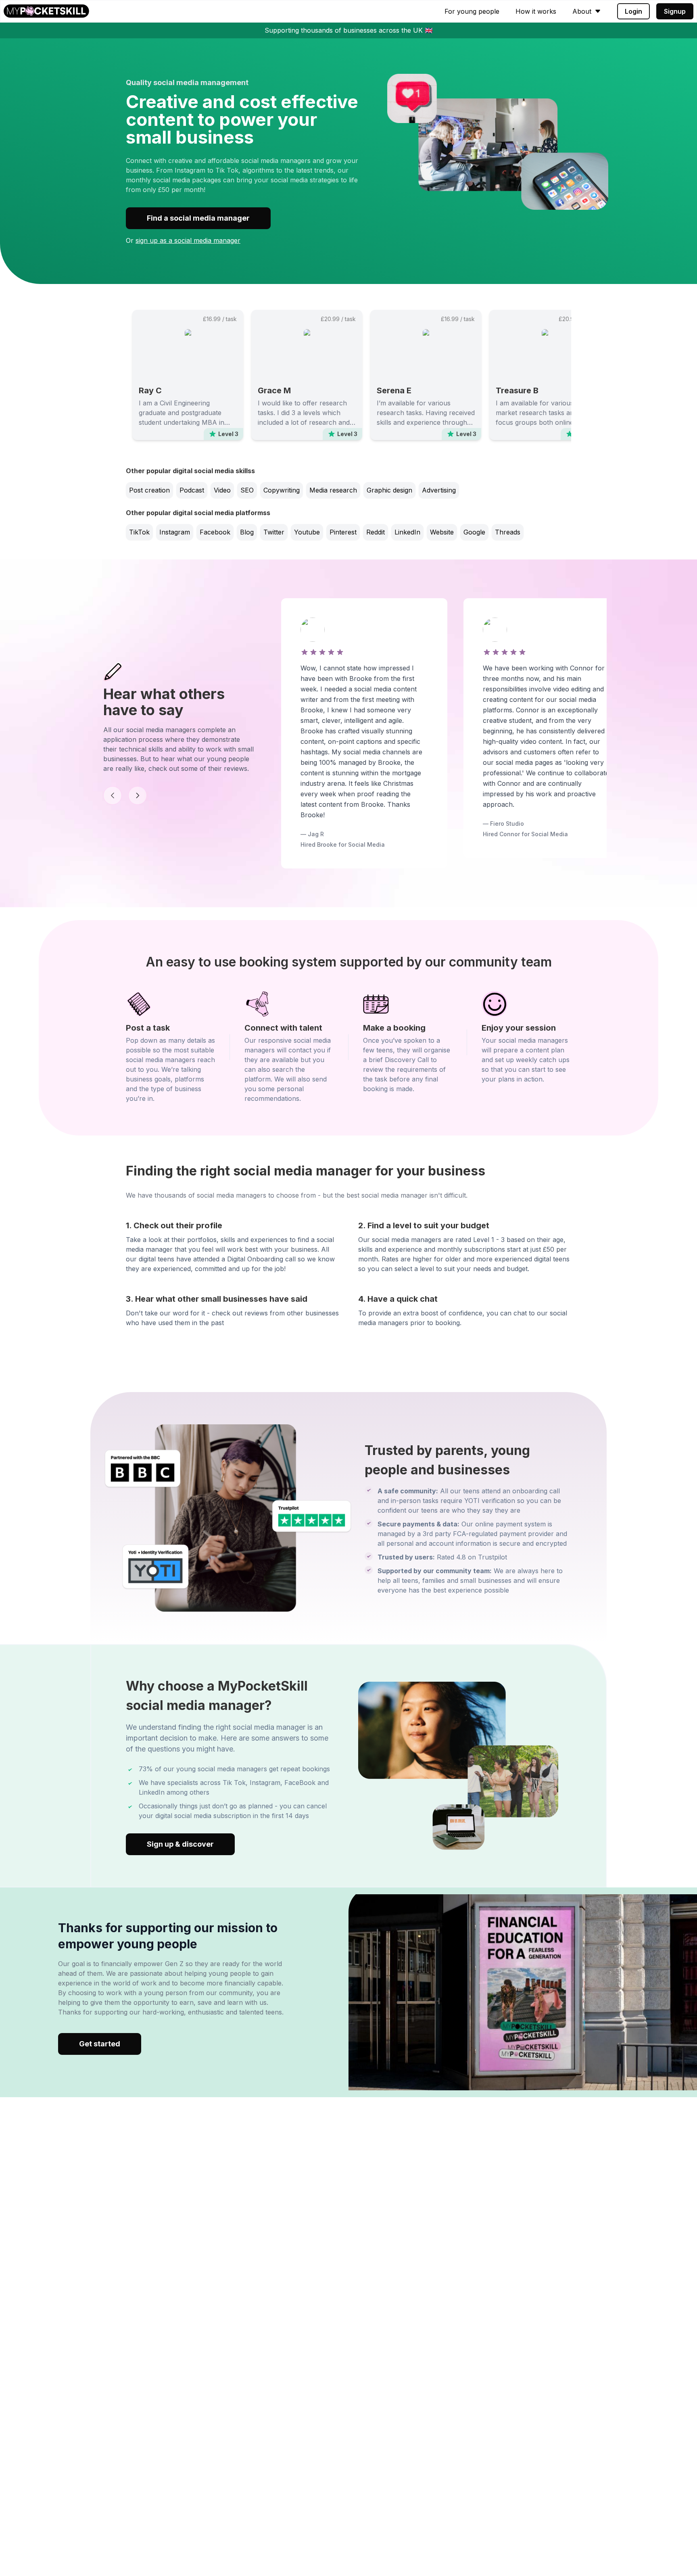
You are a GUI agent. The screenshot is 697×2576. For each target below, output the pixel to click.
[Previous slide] (113, 795)
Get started (100, 2044)
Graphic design (389, 490)
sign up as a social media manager (188, 240)
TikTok (139, 532)
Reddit (376, 532)
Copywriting (282, 490)
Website (442, 532)
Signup (675, 11)
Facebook (215, 532)
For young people (472, 11)
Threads (508, 532)
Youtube (307, 532)
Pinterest (343, 532)
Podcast (192, 490)
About (582, 11)
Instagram (175, 532)
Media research (333, 490)
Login (633, 11)
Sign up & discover (180, 1844)
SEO (247, 490)
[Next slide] (138, 795)
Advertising (439, 490)
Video (222, 490)
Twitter (274, 532)
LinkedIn (407, 532)
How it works (536, 11)
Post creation (149, 490)
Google (474, 532)
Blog (247, 532)
